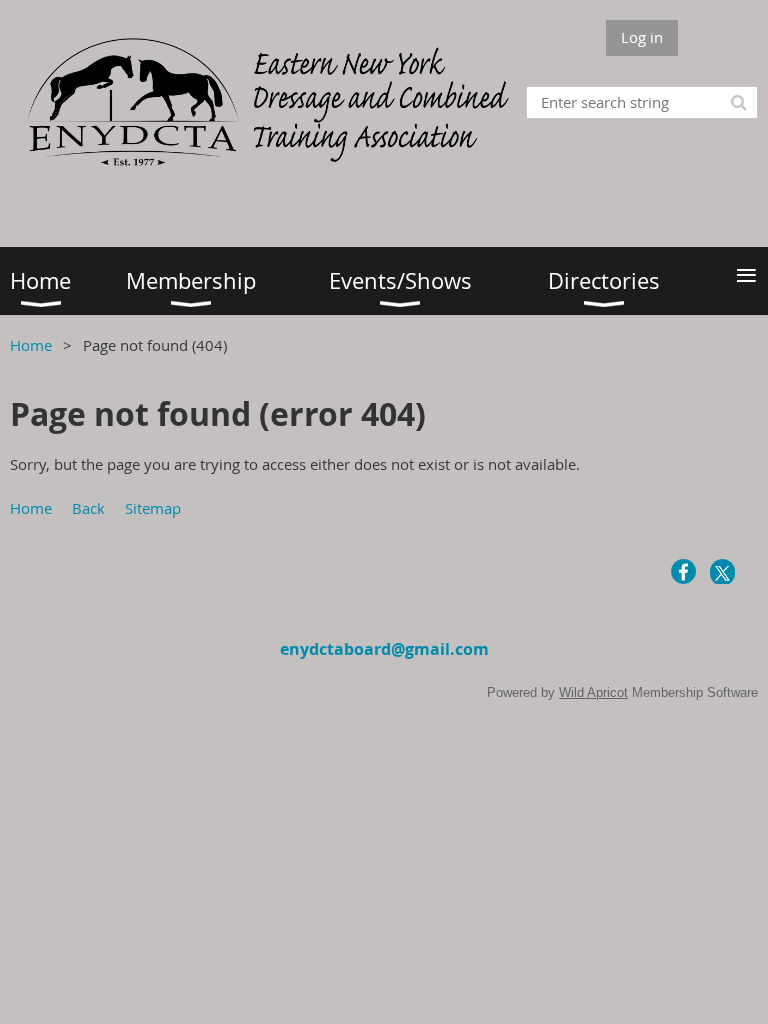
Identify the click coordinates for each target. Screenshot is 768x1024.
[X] (722, 571)
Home (31, 345)
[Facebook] (683, 571)
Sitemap (153, 508)
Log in (642, 37)
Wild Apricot (593, 692)
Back (88, 508)
